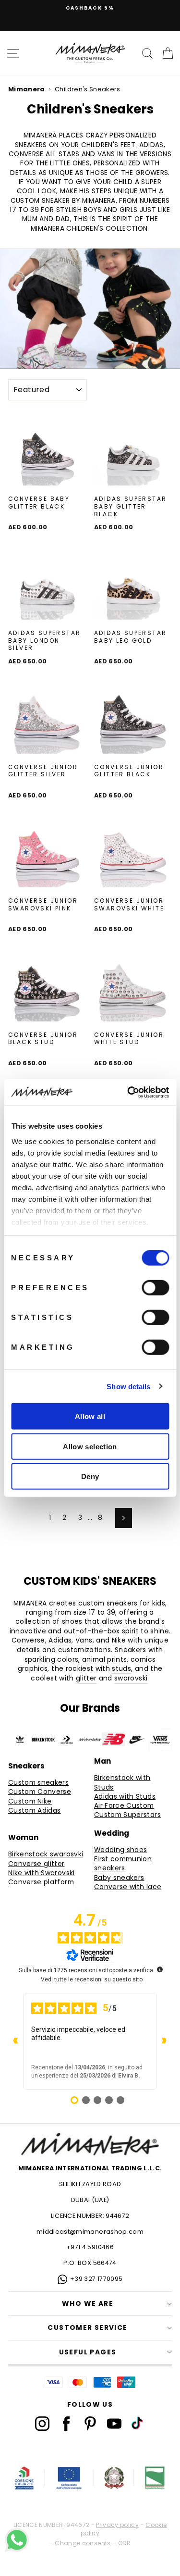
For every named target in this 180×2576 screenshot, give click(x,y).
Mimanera (27, 89)
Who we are (88, 2304)
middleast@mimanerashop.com (90, 2232)
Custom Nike (30, 1801)
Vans (84, 1640)
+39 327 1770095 (96, 2279)
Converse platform (41, 1882)
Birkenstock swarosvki (46, 1854)
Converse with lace (128, 1887)
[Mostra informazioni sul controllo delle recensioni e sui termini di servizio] (160, 1969)
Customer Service (87, 2328)
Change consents (83, 2543)
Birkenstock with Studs (122, 1782)
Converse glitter (36, 1864)
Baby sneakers (119, 1878)
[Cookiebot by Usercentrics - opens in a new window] (128, 1092)
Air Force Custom (124, 1806)
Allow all (90, 1416)
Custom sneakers (38, 1783)
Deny (90, 1476)
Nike (119, 1640)
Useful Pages (88, 2352)
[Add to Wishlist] (83, 528)
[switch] (155, 1288)
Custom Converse (40, 1792)
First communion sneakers (123, 1864)
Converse (28, 1640)
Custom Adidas (35, 1811)
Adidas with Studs (125, 1797)
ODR (124, 2543)
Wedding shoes (121, 1850)
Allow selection (90, 1446)
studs (121, 1669)
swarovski (131, 1678)
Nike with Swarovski (42, 1873)
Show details (128, 1386)
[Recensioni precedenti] (16, 2041)
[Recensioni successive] (164, 2041)
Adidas (60, 1640)
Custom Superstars (127, 1815)
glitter (86, 1678)
